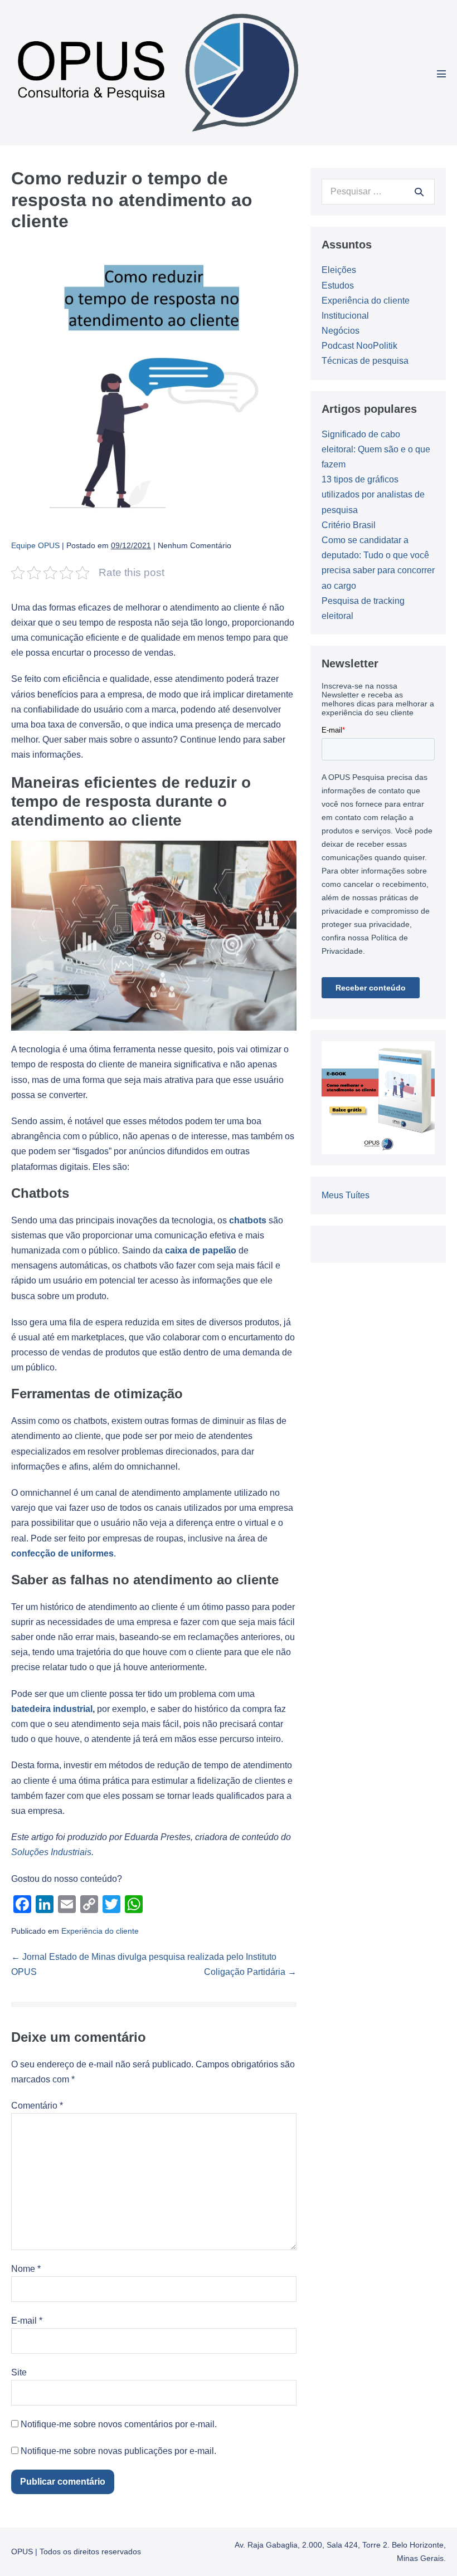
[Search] (419, 192)
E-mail (27, 2321)
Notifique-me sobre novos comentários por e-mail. (119, 2424)
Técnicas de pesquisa (365, 361)
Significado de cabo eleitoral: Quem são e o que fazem (376, 449)
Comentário (37, 2106)
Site (19, 2372)
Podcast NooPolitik (359, 346)
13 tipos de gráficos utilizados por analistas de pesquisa (373, 494)
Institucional (345, 316)
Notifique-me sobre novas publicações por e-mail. (118, 2451)
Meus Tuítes (346, 1195)
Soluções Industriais (51, 1852)
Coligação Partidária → (250, 1972)
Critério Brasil (349, 525)
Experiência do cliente (100, 1931)
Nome (26, 2269)
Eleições (339, 270)
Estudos (338, 286)
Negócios (341, 331)
